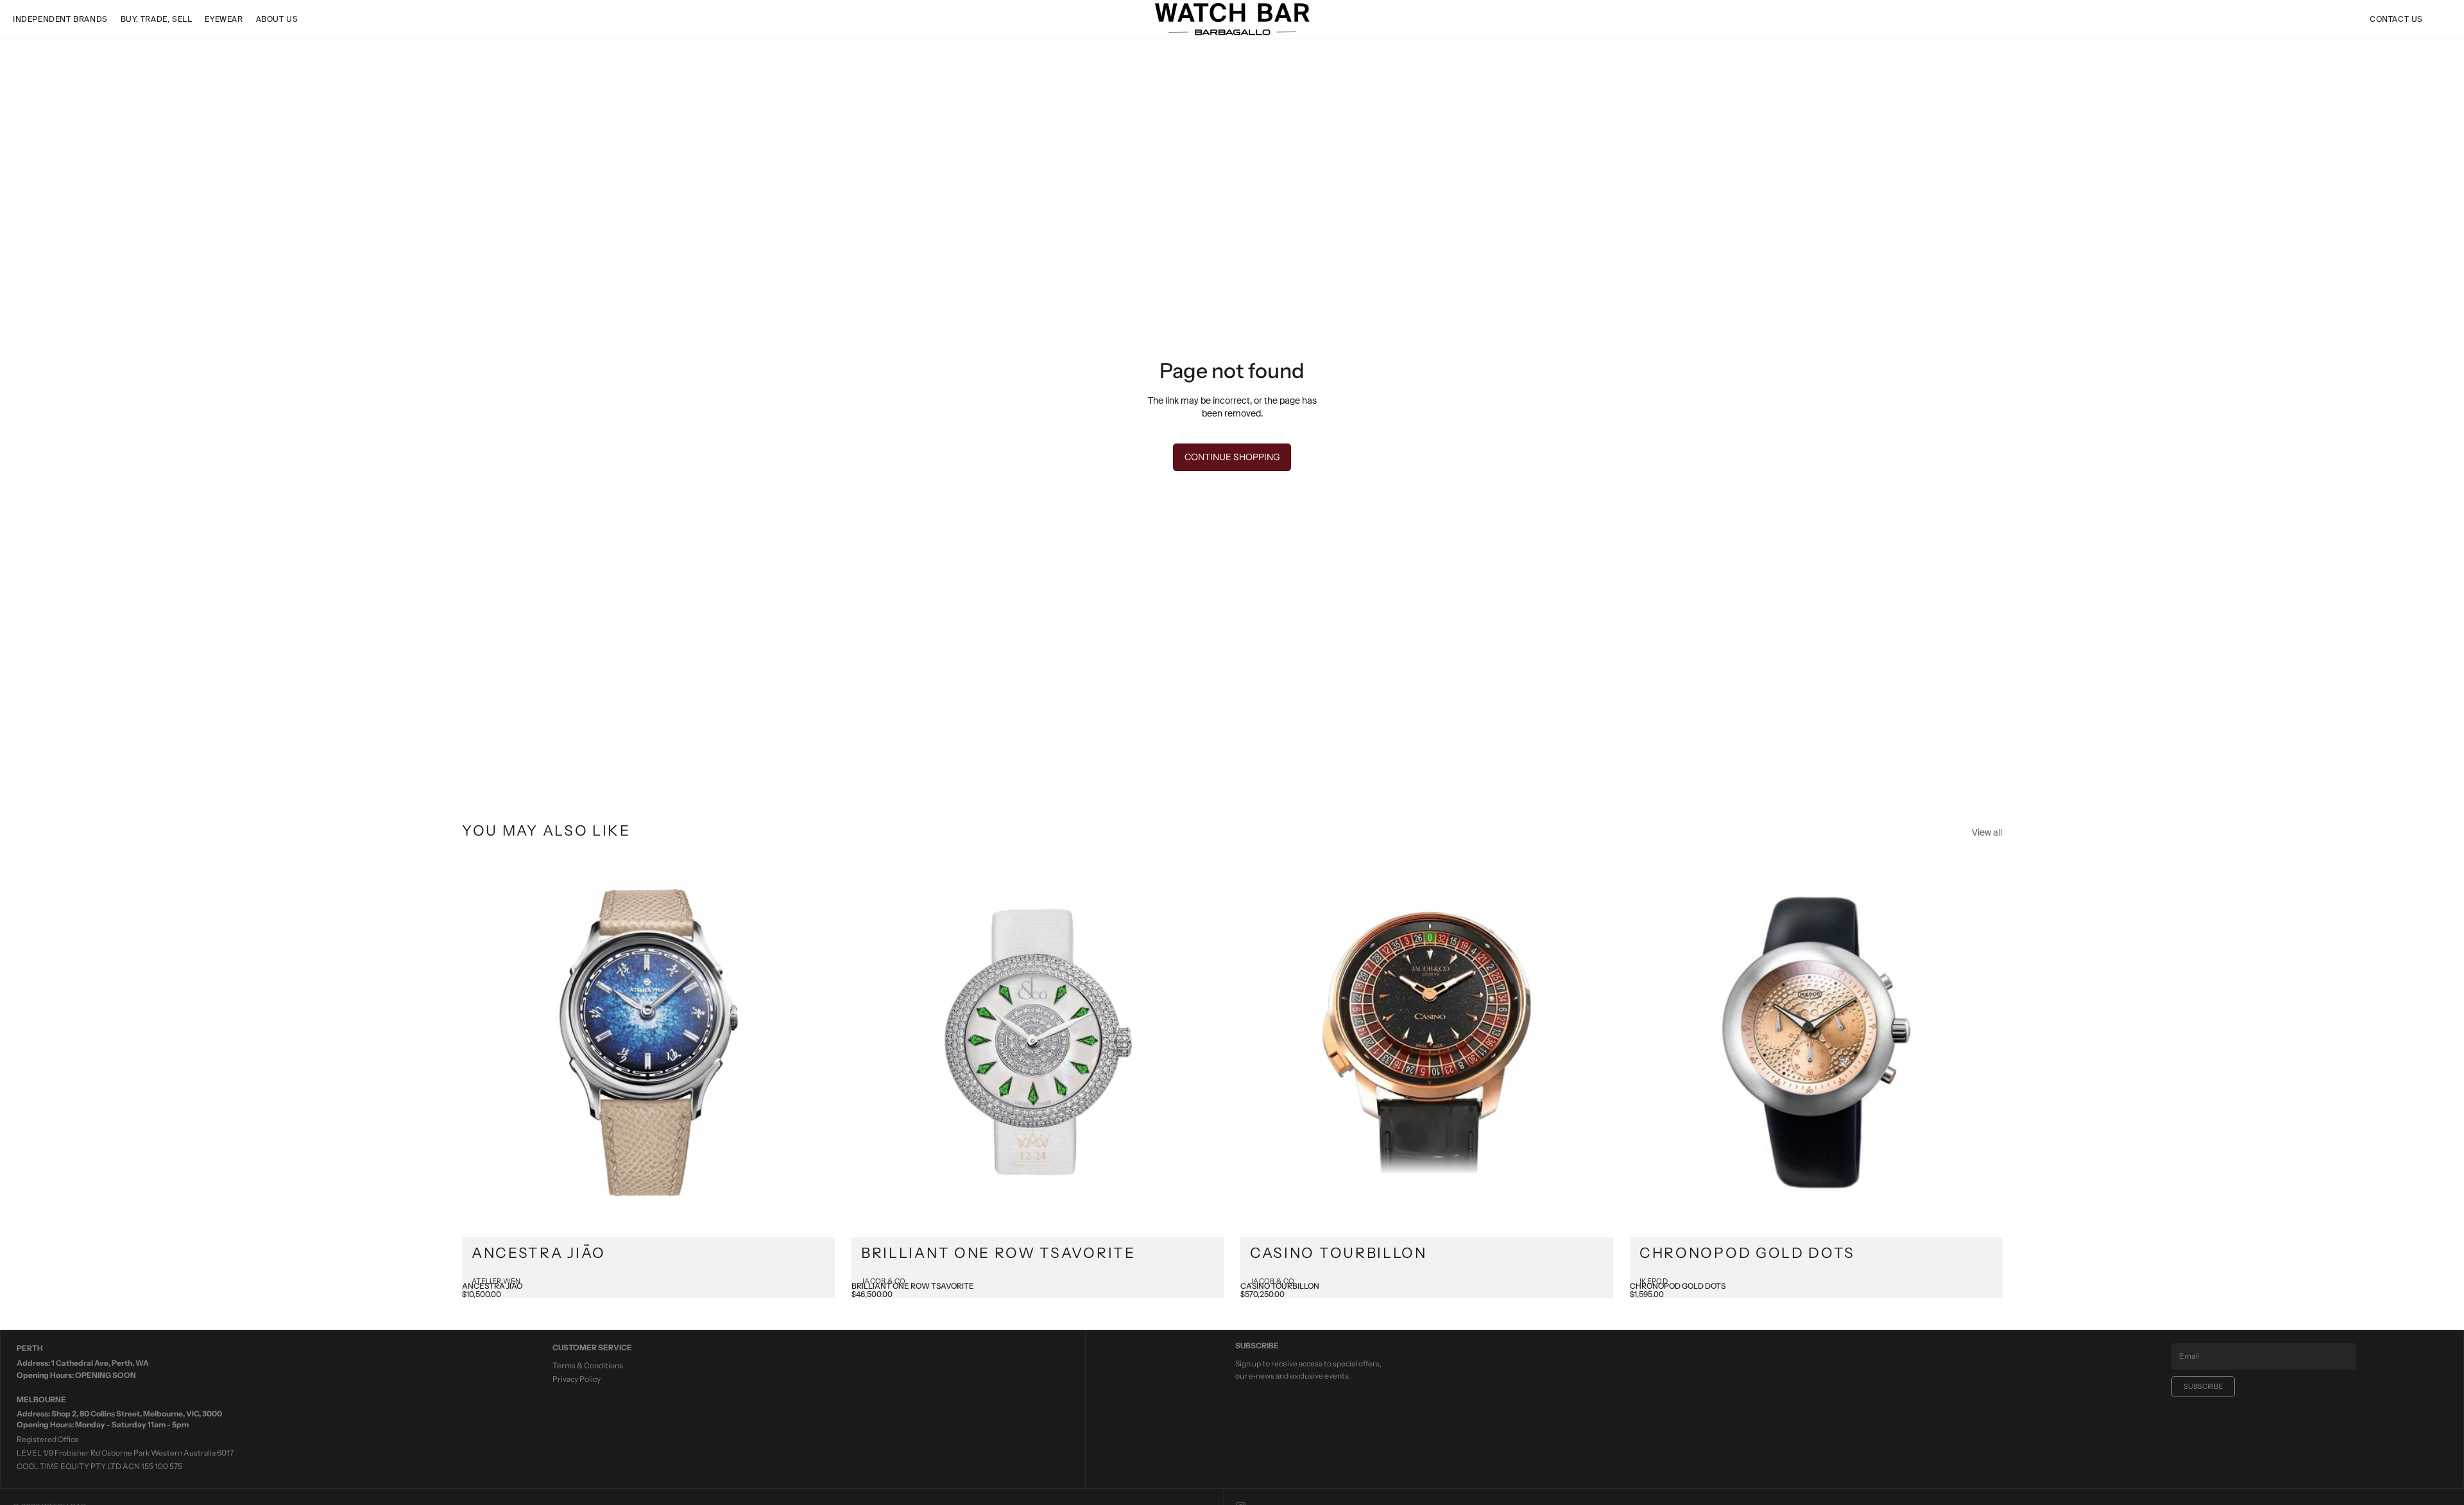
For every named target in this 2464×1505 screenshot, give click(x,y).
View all (1987, 832)
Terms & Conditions (588, 1365)
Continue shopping (1232, 457)
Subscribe (2203, 1386)
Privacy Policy (577, 1379)
